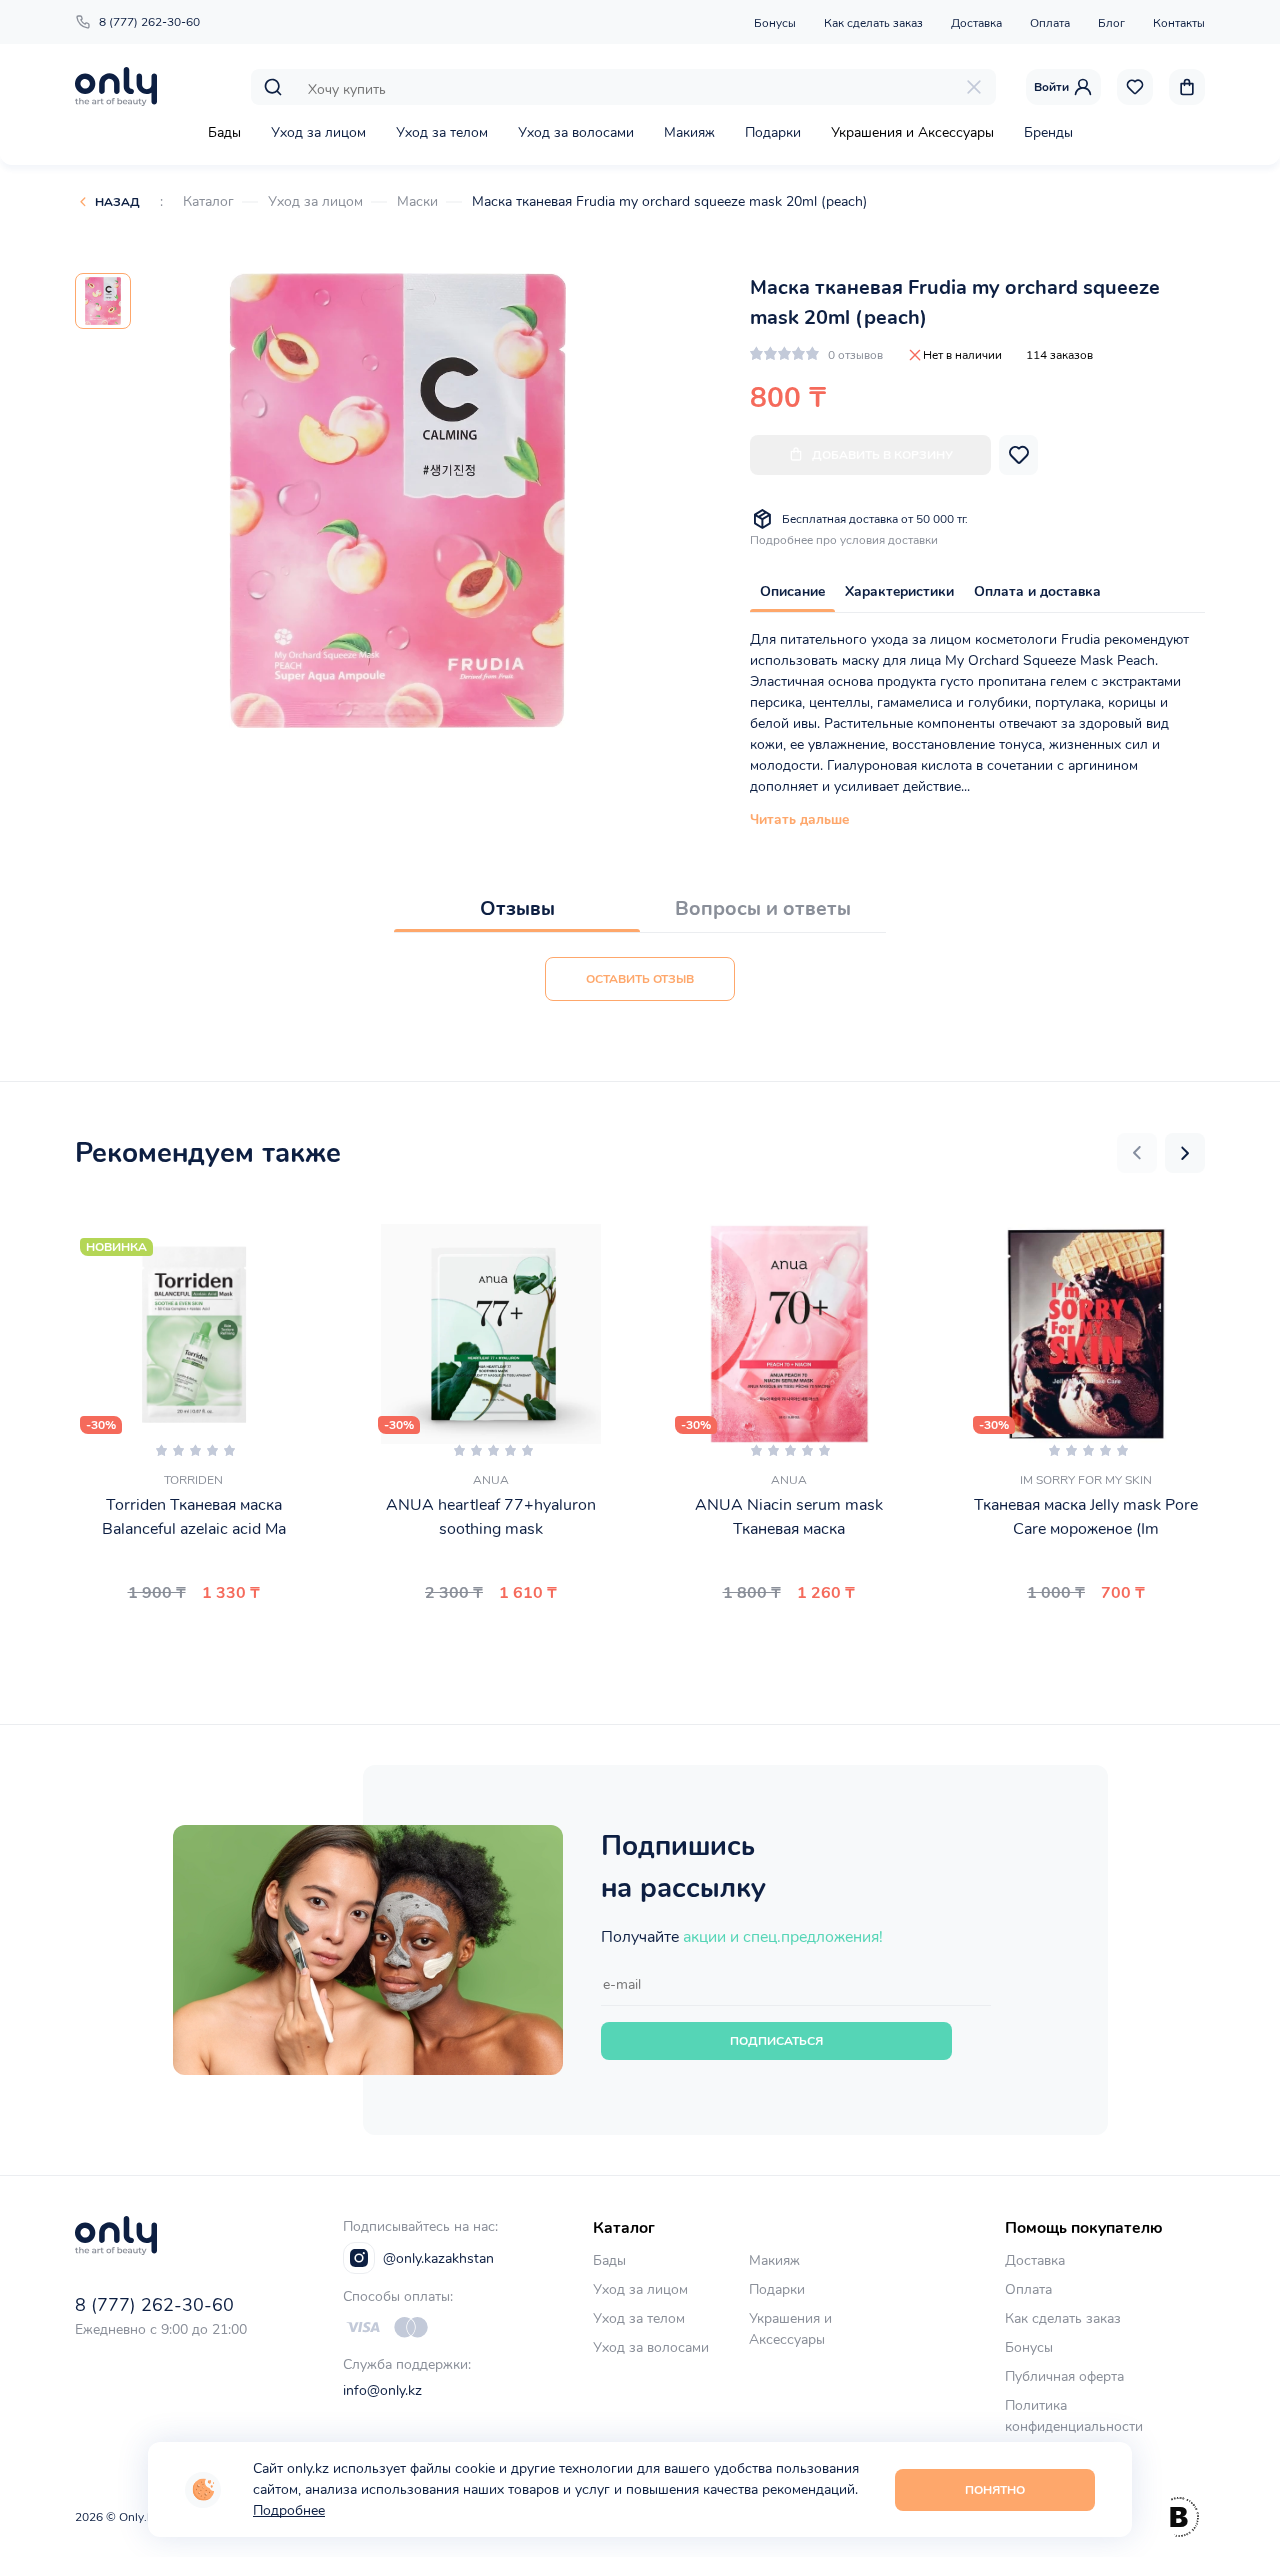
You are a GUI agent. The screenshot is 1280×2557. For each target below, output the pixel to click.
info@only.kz (382, 2390)
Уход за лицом (318, 132)
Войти (1051, 87)
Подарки (773, 132)
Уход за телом (442, 132)
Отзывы (517, 908)
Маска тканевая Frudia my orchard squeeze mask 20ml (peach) (669, 201)
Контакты (1179, 23)
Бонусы (775, 23)
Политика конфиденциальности (1074, 2416)
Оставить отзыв (640, 979)
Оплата (1050, 23)
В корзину (186, 1640)
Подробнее (289, 2510)
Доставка (976, 23)
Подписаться (776, 2041)
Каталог (208, 201)
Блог (1111, 23)
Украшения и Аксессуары (912, 132)
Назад (117, 202)
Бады (224, 132)
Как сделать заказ (873, 23)
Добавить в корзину (882, 455)
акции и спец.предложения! (783, 1937)
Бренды (1048, 132)
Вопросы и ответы (763, 908)
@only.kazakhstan (438, 2258)
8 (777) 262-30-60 (149, 22)
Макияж (689, 132)
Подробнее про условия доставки (844, 540)
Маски (417, 201)
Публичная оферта (1064, 2376)
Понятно (995, 2490)
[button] (1137, 1153)
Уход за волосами (576, 132)
